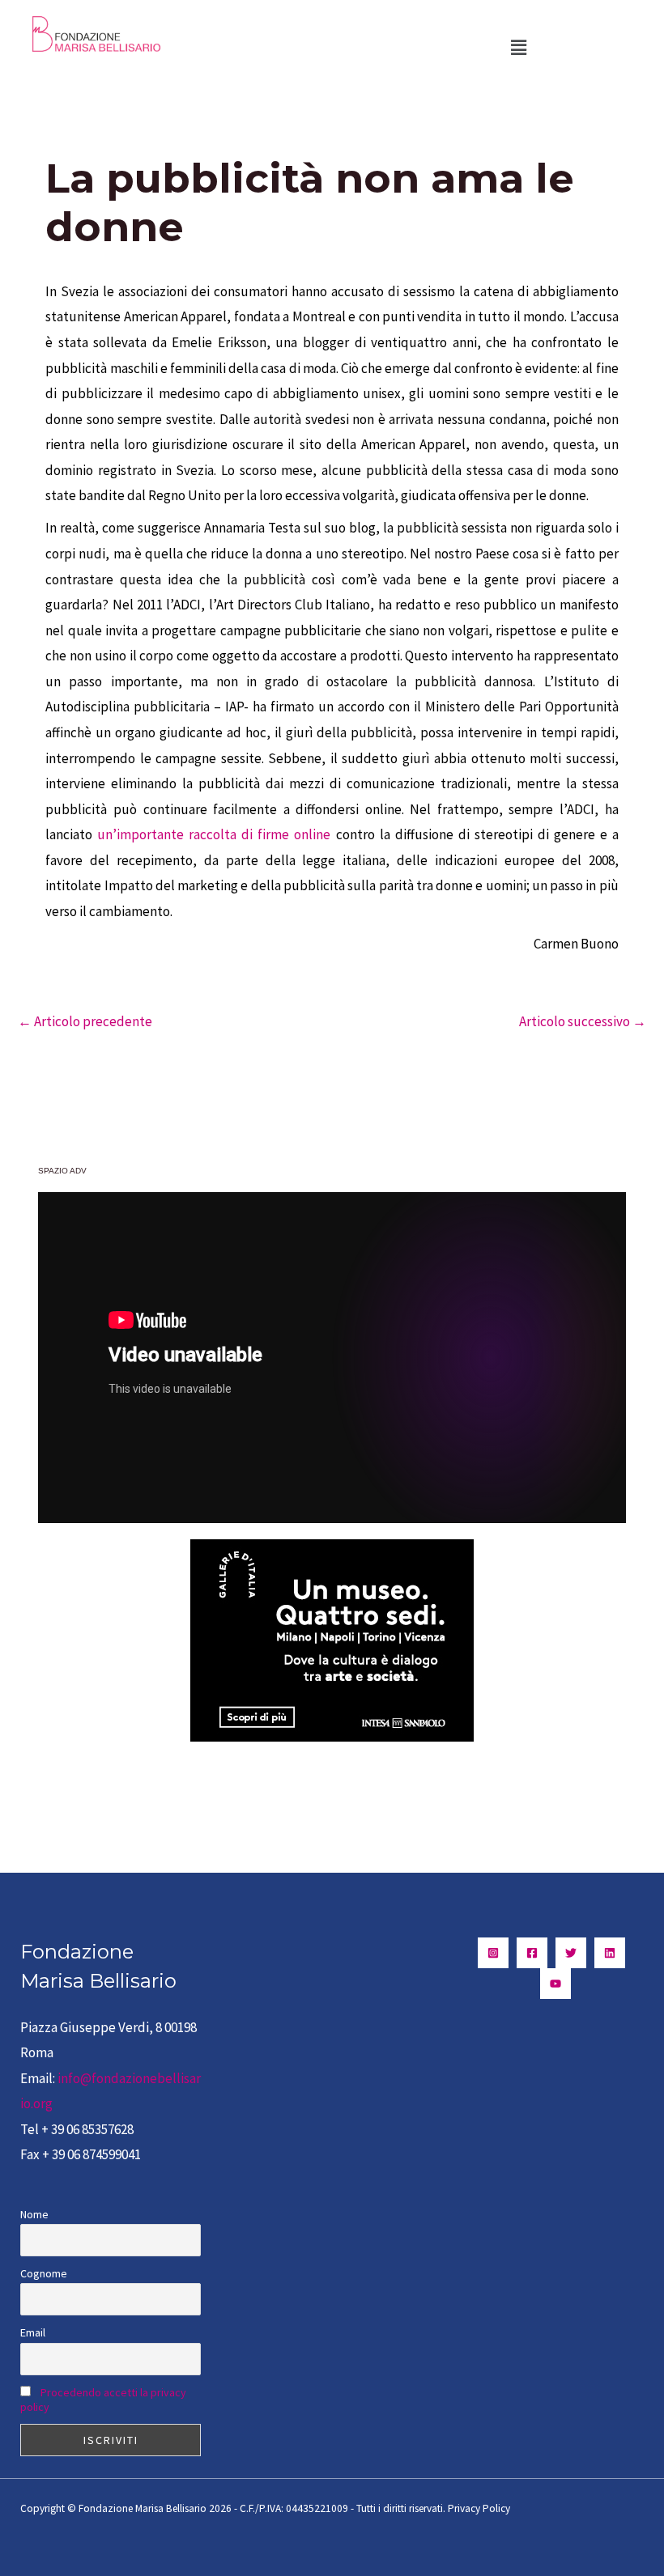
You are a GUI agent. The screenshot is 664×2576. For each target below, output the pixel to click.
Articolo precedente (85, 1021)
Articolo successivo (583, 1021)
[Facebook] (532, 1953)
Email (33, 2332)
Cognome (44, 2273)
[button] (518, 47)
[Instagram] (493, 1953)
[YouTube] (555, 1984)
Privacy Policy (479, 2508)
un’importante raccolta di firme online (214, 834)
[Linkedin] (610, 1953)
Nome (34, 2214)
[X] (571, 1953)
